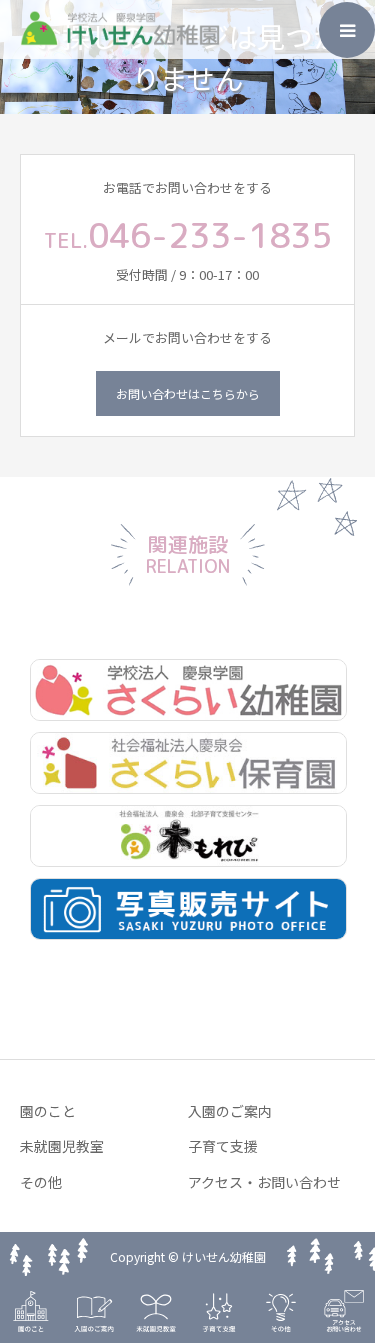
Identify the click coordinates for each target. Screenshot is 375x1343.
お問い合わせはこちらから (188, 393)
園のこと (48, 1111)
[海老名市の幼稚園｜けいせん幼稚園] (120, 40)
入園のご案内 (230, 1111)
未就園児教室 (62, 1146)
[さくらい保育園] (187, 763)
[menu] (347, 29)
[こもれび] (187, 836)
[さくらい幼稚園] (187, 690)
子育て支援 (223, 1146)
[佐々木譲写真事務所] (187, 909)
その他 (41, 1182)
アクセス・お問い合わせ (264, 1182)
